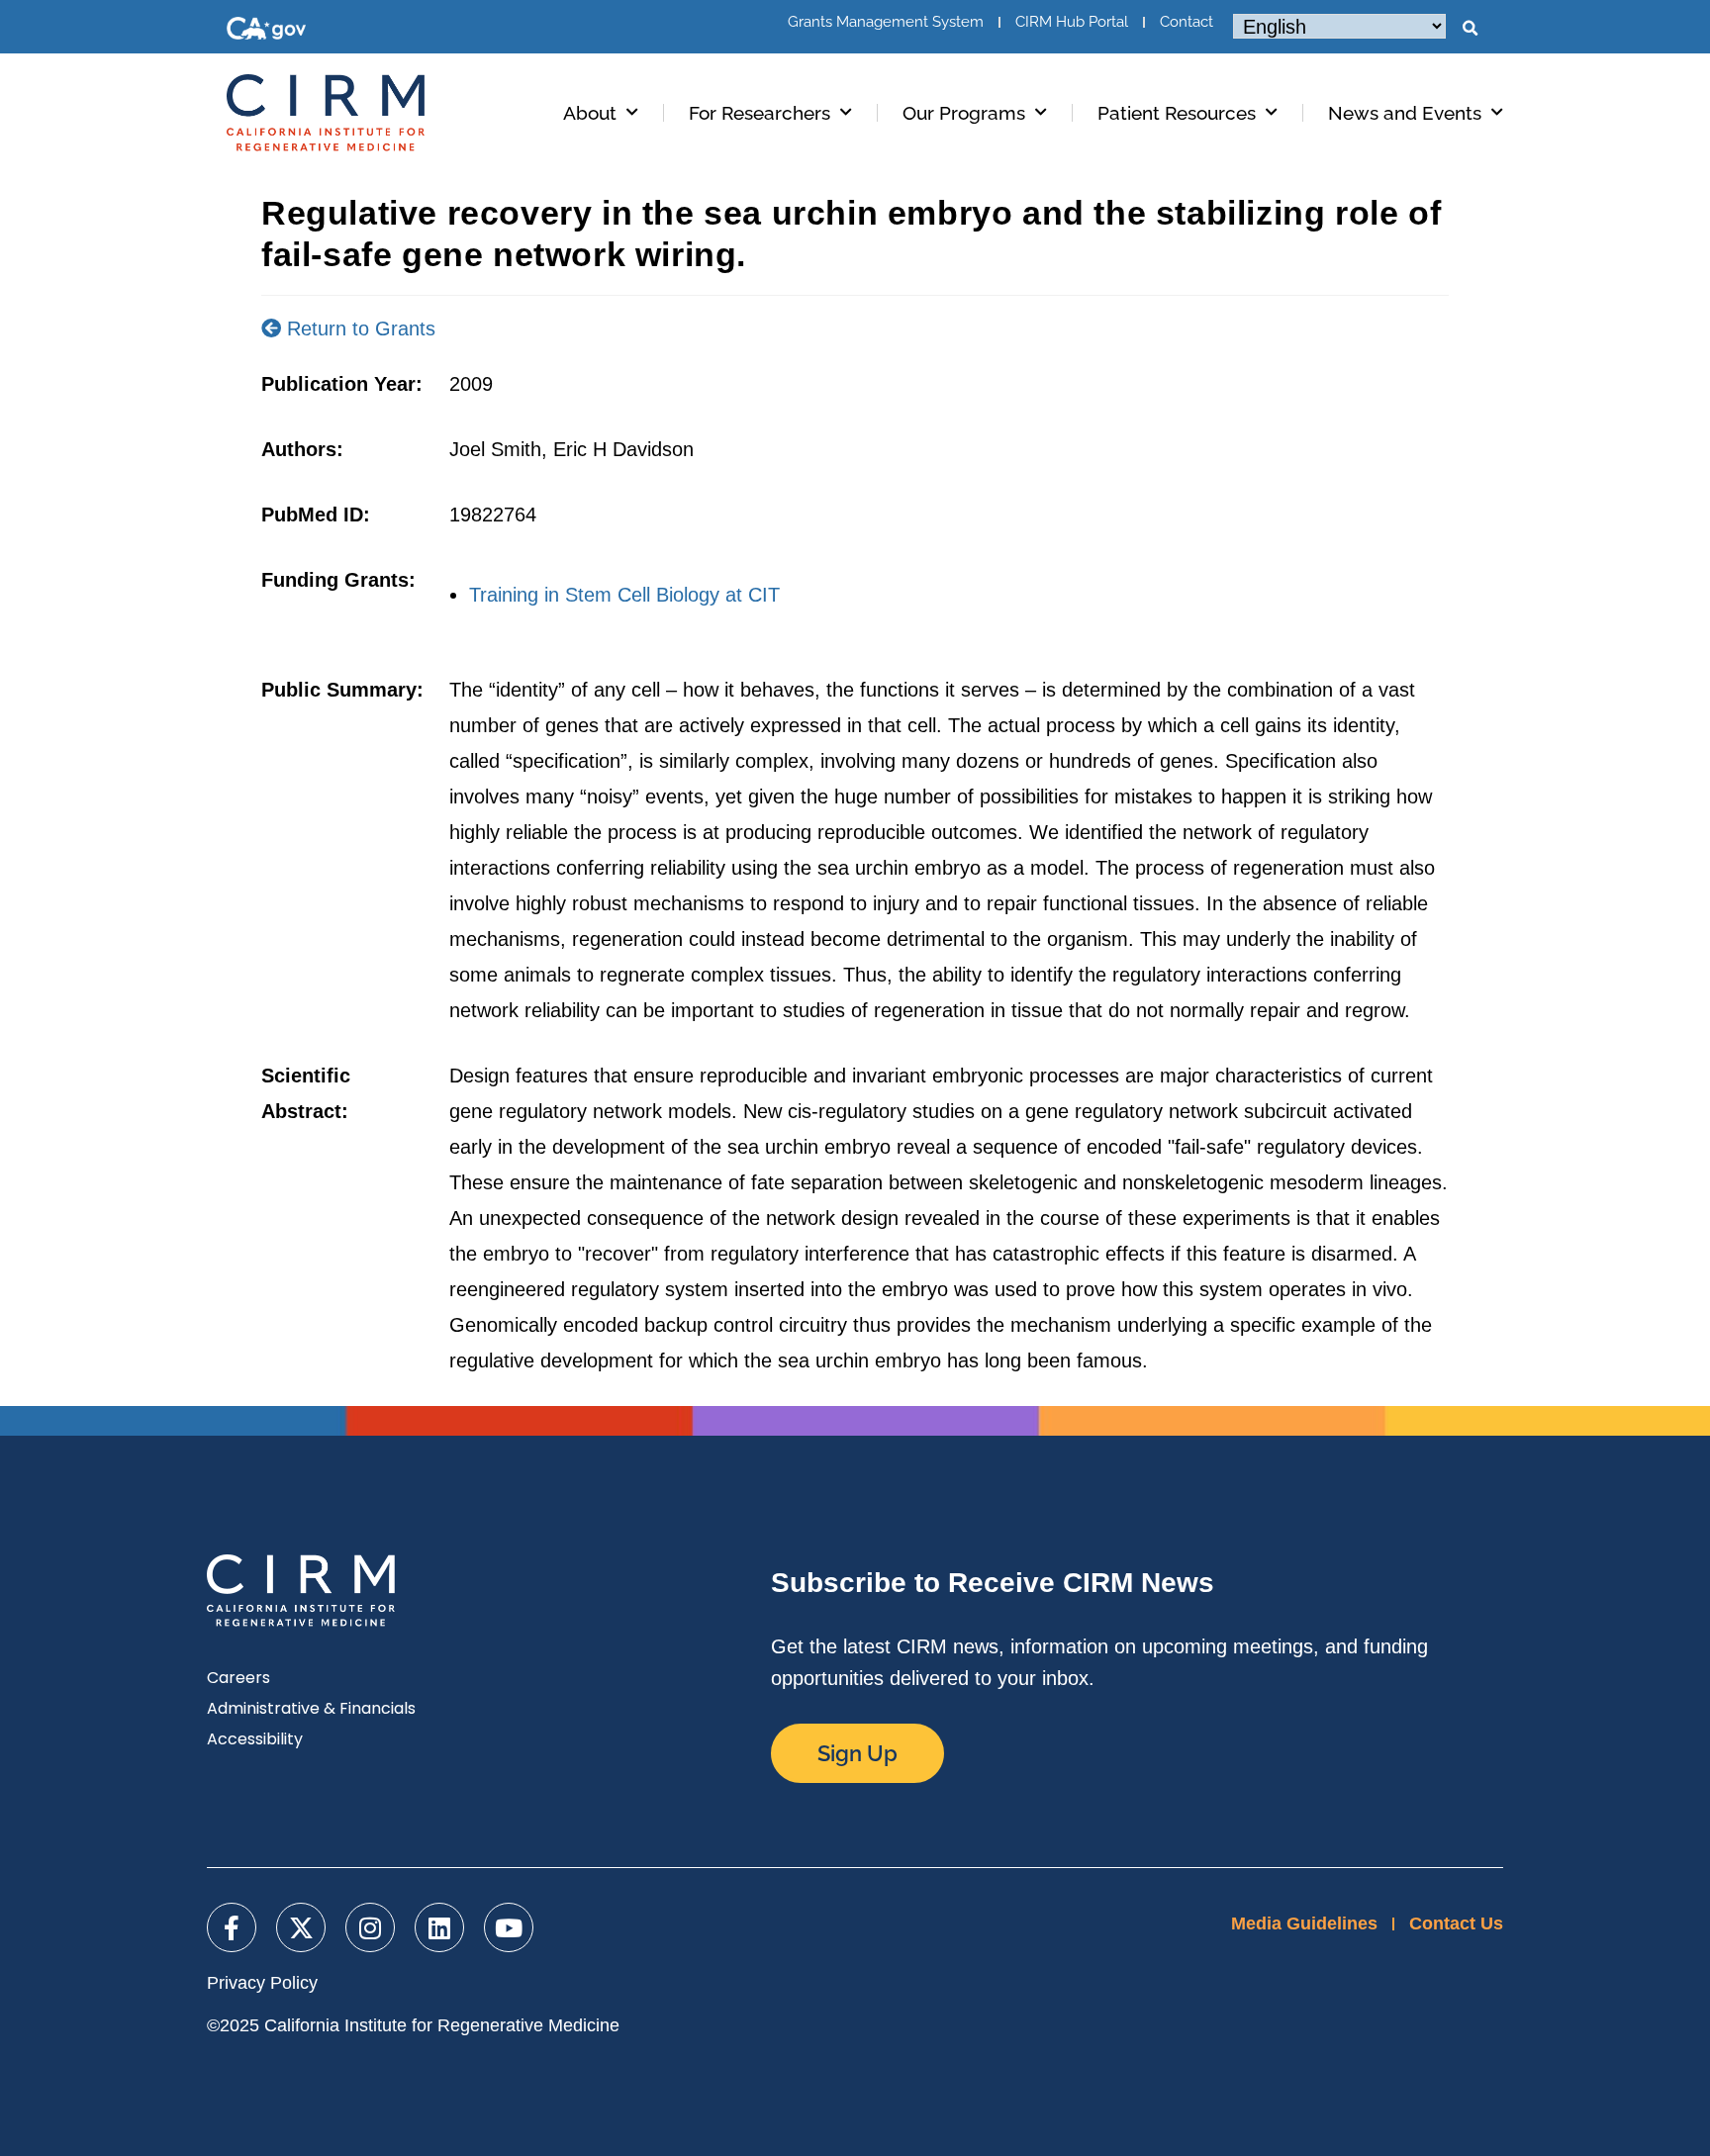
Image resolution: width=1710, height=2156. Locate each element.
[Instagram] (370, 1927)
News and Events (1405, 113)
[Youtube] (509, 1927)
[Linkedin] (439, 1927)
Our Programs (964, 113)
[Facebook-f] (232, 1927)
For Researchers (760, 113)
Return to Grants (358, 328)
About (590, 113)
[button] (1470, 29)
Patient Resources (1177, 113)
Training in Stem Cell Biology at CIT (624, 595)
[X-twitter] (301, 1927)
